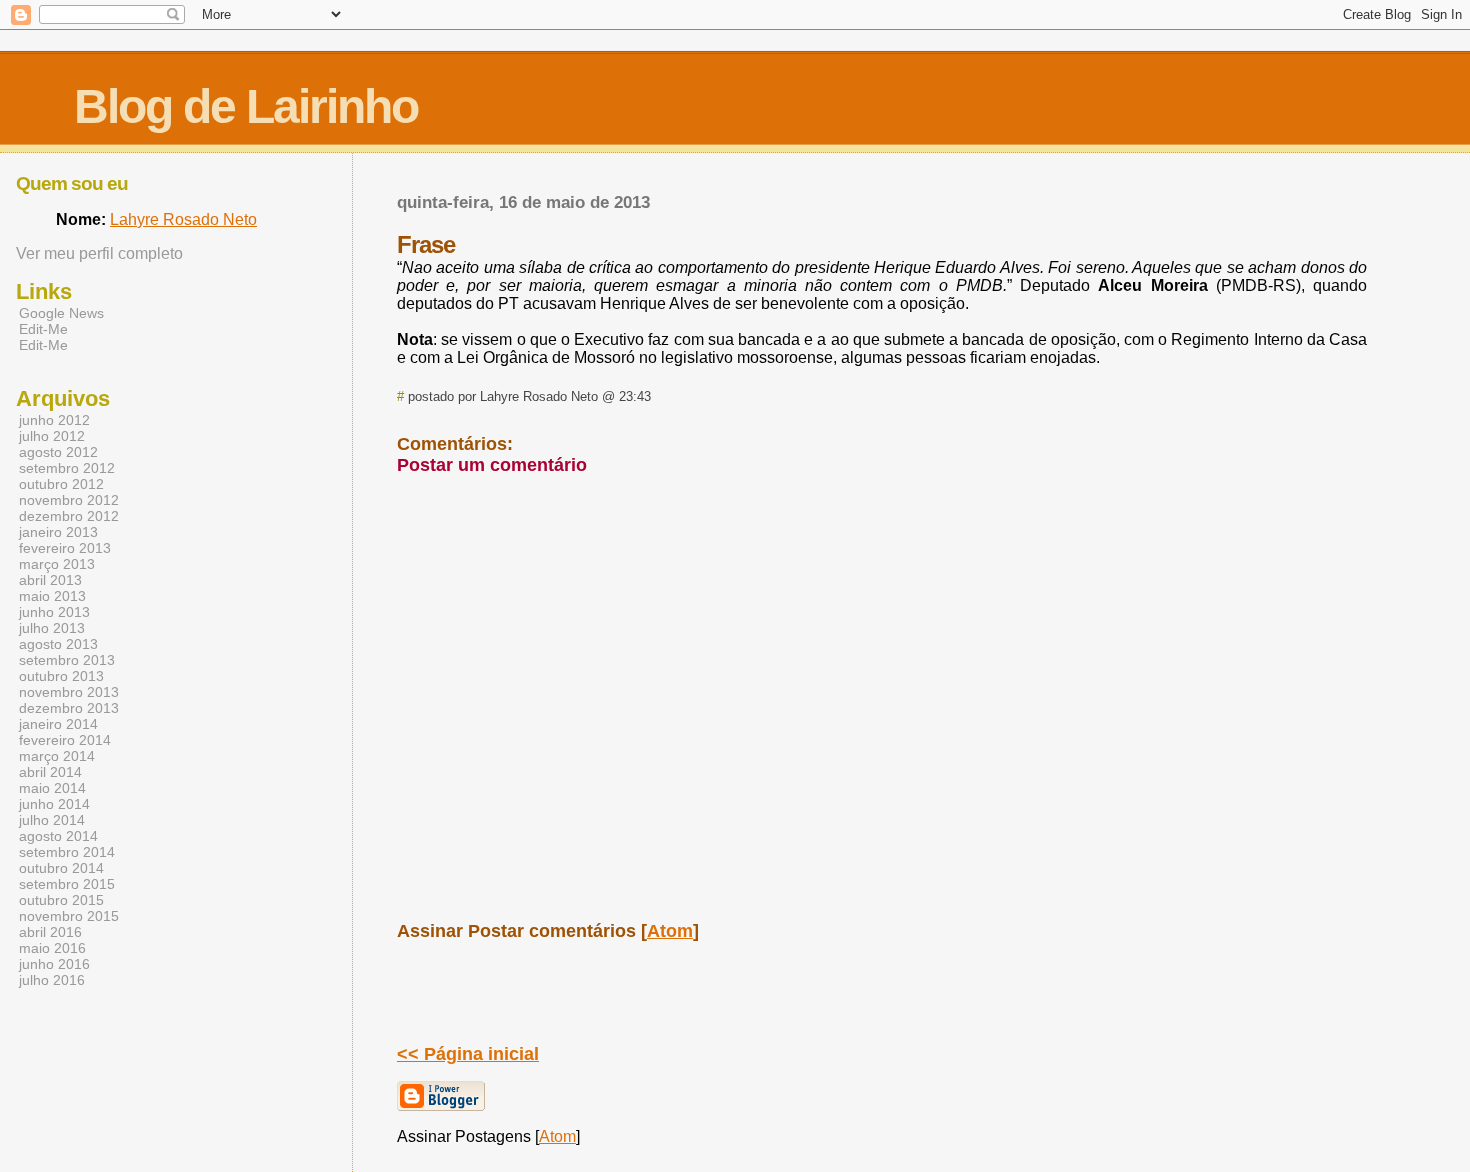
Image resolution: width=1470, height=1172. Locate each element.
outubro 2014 (61, 868)
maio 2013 (52, 596)
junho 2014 (54, 804)
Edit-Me (43, 329)
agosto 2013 (58, 644)
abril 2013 (50, 580)
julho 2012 (52, 436)
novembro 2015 (69, 916)
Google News (61, 313)
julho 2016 (52, 980)
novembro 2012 (69, 500)
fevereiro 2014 (65, 740)
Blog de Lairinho (246, 106)
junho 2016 (54, 964)
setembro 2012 (67, 468)
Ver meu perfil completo (99, 253)
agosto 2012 (58, 452)
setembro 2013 (67, 660)
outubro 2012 (61, 484)
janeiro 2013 (58, 532)
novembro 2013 (69, 692)
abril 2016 (50, 932)
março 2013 (57, 564)
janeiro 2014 (58, 724)
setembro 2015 (67, 884)
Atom (670, 931)
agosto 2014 (58, 836)
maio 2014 (52, 788)
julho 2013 (52, 628)
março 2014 (57, 756)
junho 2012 (54, 420)
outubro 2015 (61, 900)
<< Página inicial (468, 1054)
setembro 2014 (67, 852)
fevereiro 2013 (65, 548)
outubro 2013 (61, 676)
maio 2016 (52, 948)
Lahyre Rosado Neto (183, 219)
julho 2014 (52, 820)
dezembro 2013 (69, 708)
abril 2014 (50, 772)
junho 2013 (54, 612)
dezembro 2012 (69, 516)
